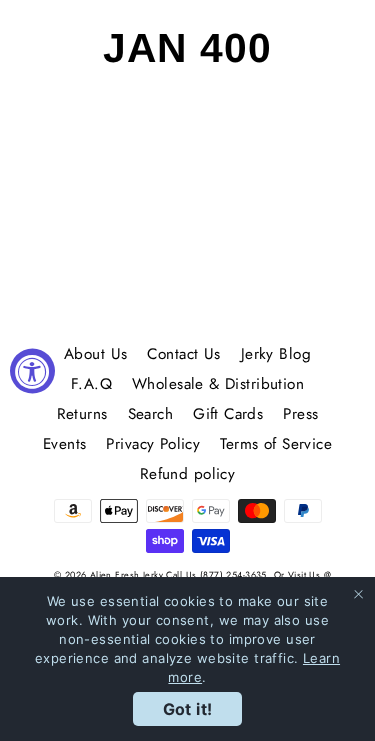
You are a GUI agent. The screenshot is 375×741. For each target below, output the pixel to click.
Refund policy (188, 474)
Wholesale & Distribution (218, 384)
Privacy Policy (153, 444)
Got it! (188, 709)
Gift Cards (228, 414)
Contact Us (183, 354)
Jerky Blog (276, 354)
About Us (95, 354)
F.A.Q (91, 384)
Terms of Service (276, 444)
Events (65, 444)
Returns (82, 414)
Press (300, 414)
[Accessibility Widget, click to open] (32, 370)
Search (151, 414)
